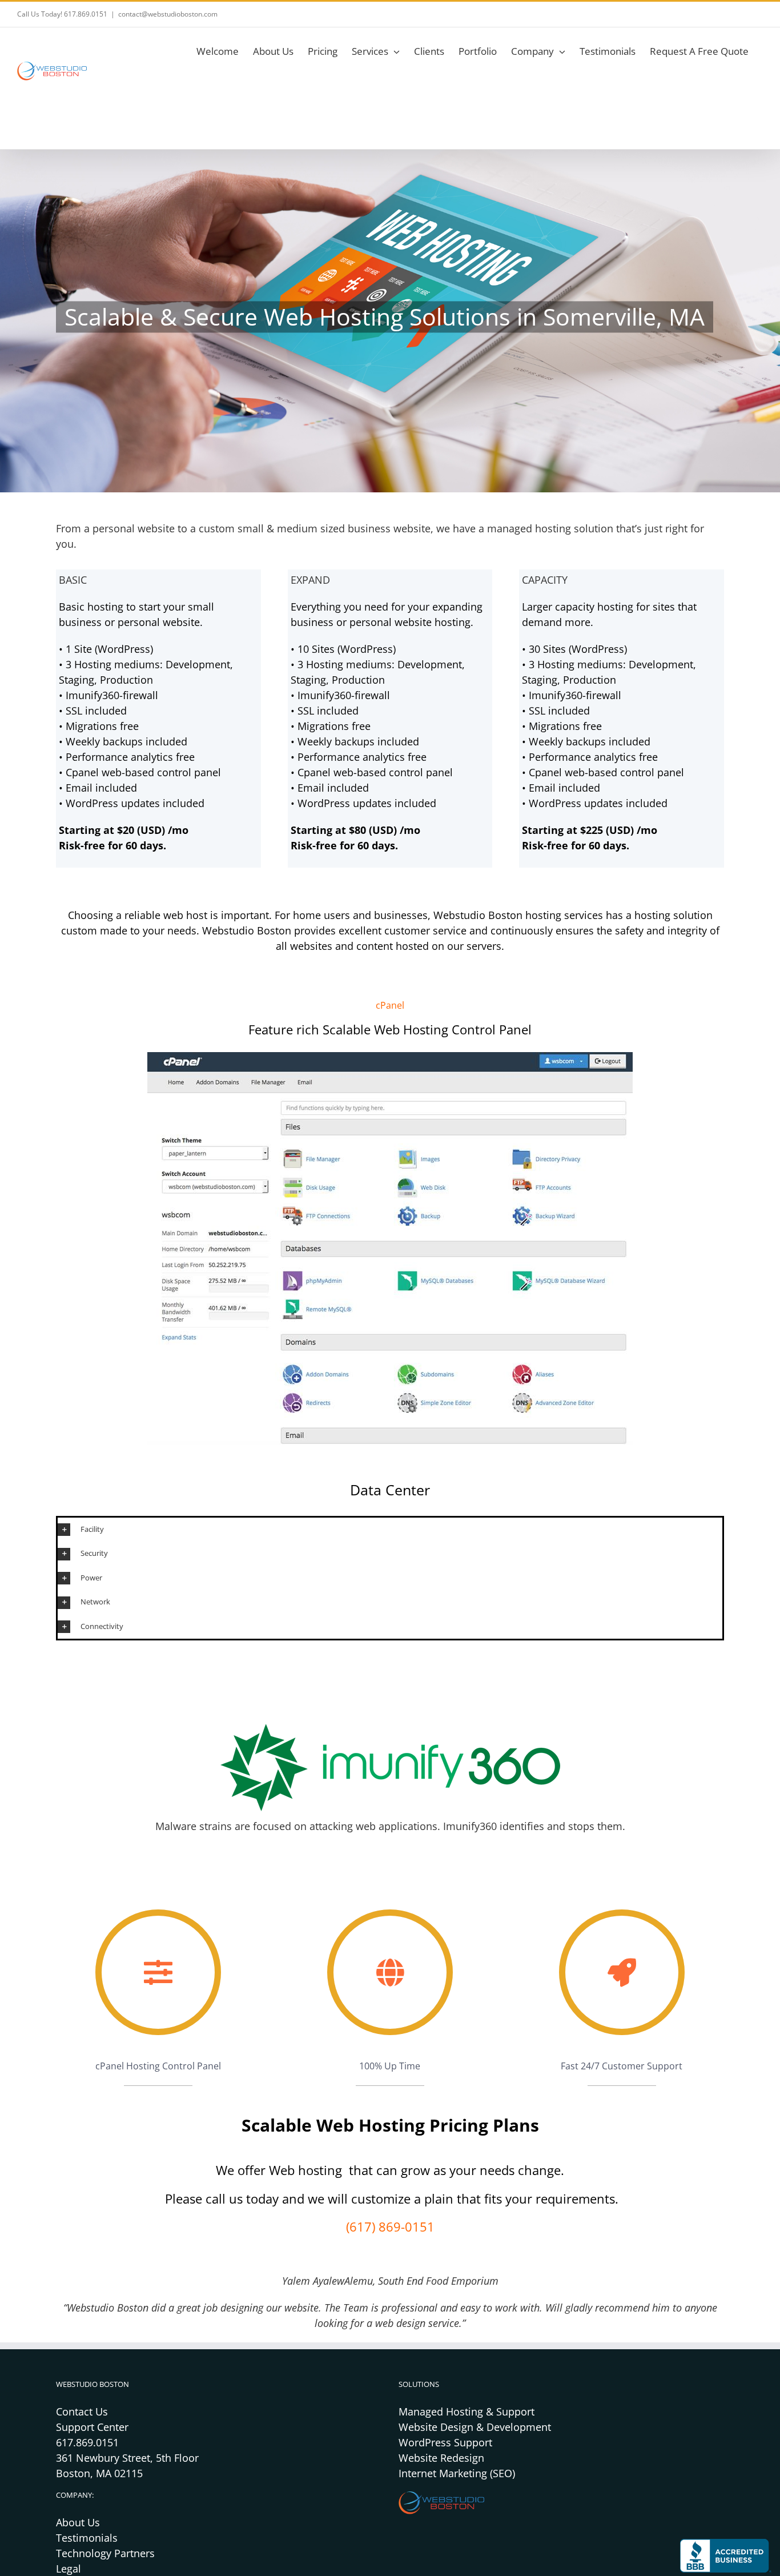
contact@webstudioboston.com (168, 14)
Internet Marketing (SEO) (457, 2473)
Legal (69, 2569)
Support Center (92, 2427)
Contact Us (82, 2412)
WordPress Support (445, 2442)
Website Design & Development (475, 2427)
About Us (78, 2522)
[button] (390, 1530)
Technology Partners (105, 2553)
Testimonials (87, 2538)
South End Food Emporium (438, 2281)
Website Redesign (441, 2458)
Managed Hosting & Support (467, 2412)
